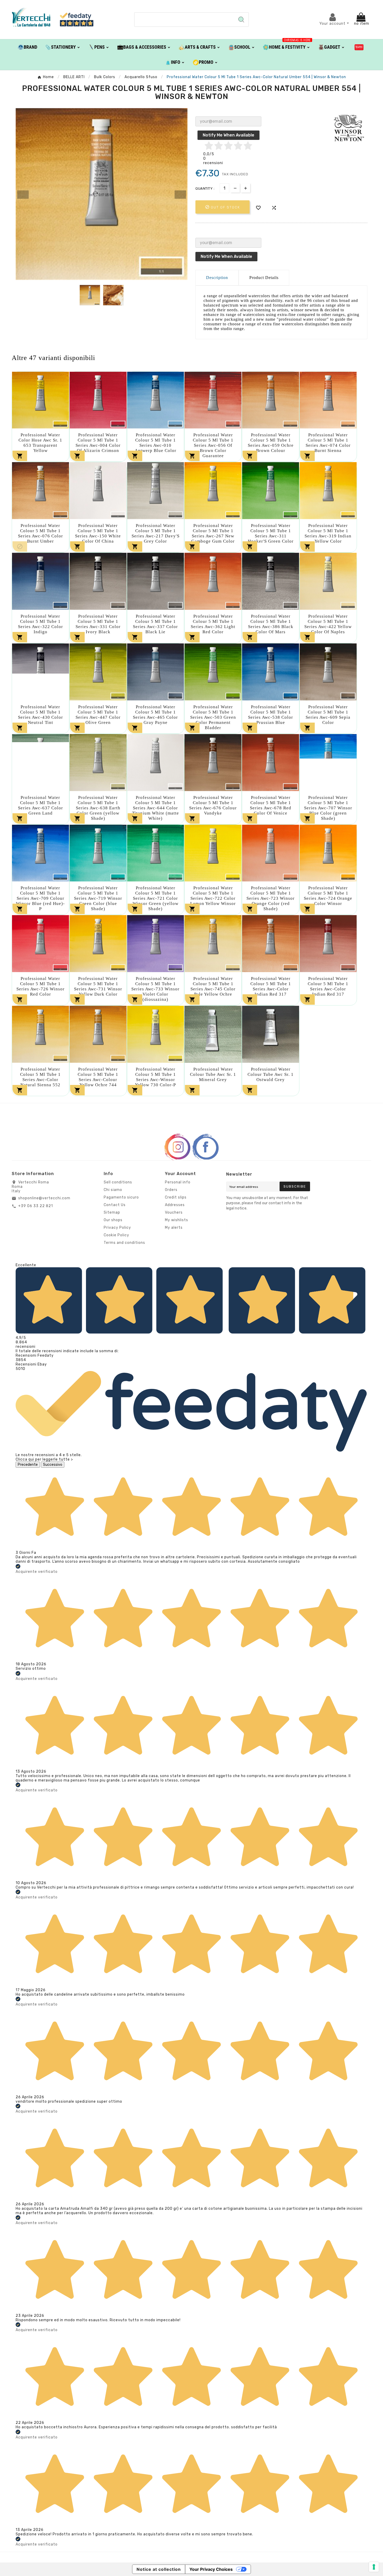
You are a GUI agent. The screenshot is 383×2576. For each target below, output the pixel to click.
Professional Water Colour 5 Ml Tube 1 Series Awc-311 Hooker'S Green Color (271, 533)
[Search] (241, 20)
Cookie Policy (116, 1235)
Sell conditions (118, 1182)
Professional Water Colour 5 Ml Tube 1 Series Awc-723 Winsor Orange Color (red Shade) (271, 898)
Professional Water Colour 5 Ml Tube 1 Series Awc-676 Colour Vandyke (213, 805)
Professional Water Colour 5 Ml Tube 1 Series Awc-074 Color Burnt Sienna (328, 443)
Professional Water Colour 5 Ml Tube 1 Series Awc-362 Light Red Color (213, 624)
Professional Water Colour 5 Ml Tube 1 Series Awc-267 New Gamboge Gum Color (213, 533)
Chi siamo (113, 1190)
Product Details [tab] (264, 278)
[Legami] (359, 47)
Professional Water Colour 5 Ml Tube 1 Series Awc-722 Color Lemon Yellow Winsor (213, 896)
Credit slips (176, 1197)
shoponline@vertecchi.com (44, 1198)
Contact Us (115, 1205)
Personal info (178, 1182)
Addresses (175, 1205)
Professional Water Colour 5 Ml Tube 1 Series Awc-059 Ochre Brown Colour (271, 443)
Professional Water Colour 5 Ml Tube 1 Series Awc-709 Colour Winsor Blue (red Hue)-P (40, 898)
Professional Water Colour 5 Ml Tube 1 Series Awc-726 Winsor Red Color (41, 986)
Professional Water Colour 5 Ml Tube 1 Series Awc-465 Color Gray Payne (155, 715)
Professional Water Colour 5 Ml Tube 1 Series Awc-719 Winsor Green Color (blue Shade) (98, 898)
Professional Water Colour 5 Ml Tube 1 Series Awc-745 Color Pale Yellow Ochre (213, 986)
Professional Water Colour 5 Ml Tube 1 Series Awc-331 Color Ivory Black (98, 624)
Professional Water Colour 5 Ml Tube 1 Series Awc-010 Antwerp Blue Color (156, 443)
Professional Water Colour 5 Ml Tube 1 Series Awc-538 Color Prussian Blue (271, 715)
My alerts (174, 1228)
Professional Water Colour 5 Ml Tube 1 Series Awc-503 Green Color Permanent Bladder (213, 717)
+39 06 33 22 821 (36, 1206)
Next (180, 195)
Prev (23, 195)
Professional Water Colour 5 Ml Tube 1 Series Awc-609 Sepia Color (328, 715)
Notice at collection (159, 2569)
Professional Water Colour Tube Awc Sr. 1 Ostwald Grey (271, 1074)
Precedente (28, 1465)
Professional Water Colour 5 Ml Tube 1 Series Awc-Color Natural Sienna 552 (40, 1077)
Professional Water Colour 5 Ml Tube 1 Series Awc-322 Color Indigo (41, 624)
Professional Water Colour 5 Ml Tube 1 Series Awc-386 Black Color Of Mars (271, 624)
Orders (171, 1190)
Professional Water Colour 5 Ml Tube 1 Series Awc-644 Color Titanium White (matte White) (156, 808)
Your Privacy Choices (211, 2569)
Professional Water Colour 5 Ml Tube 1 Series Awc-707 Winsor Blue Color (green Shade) (328, 808)
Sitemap (112, 1212)
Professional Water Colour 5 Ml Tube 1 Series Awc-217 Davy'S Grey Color (156, 533)
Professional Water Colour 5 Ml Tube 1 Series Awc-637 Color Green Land (41, 805)
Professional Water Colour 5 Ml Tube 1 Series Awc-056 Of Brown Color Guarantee (213, 445)
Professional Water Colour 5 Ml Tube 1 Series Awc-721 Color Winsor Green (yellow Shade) (156, 898)
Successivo (53, 1465)
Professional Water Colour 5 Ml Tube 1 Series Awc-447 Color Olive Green (98, 715)
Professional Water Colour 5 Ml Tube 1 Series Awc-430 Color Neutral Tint (41, 715)
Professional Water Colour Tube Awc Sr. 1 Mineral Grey (213, 1074)
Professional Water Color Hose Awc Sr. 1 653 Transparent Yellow (40, 443)
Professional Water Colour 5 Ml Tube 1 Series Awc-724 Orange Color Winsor (328, 896)
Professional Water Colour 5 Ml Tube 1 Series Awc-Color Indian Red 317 (271, 986)
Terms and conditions (124, 1243)
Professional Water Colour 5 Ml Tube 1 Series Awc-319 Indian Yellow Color (328, 533)
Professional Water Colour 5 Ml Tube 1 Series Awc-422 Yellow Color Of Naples (328, 624)
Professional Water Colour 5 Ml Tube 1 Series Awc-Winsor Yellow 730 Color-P (155, 1077)
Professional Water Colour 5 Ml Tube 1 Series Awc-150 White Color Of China (98, 533)
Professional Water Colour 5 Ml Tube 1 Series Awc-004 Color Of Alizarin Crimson (98, 443)
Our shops (113, 1220)
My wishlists (177, 1220)
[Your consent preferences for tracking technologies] (374, 2567)
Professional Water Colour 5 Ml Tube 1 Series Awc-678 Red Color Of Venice (271, 805)
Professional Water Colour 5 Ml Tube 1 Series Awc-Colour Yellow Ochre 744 (98, 1077)
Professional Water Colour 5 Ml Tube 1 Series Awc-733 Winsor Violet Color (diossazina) (155, 989)
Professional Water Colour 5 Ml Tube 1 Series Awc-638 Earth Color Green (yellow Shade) (98, 808)
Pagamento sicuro (121, 1197)
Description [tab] (217, 278)
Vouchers (174, 1212)
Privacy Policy (117, 1228)
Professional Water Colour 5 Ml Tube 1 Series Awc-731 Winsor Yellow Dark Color (98, 986)
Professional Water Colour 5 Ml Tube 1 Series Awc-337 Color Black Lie (155, 624)
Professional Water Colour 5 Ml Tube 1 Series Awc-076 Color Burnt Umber (41, 533)
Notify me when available (228, 135)
